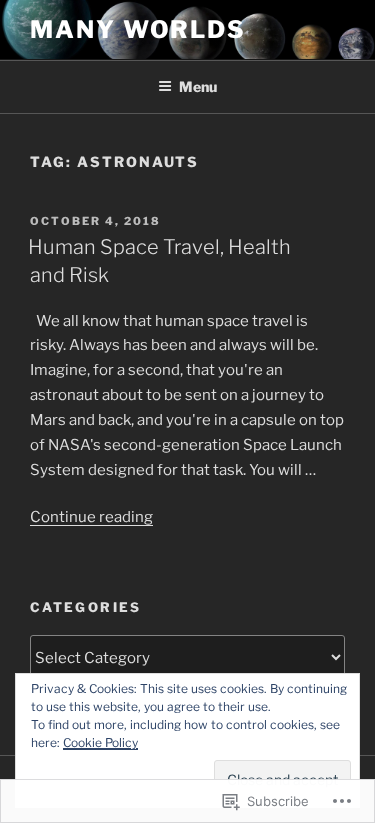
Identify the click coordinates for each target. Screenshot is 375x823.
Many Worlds (138, 29)
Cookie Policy (100, 742)
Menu (198, 86)
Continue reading (91, 517)
